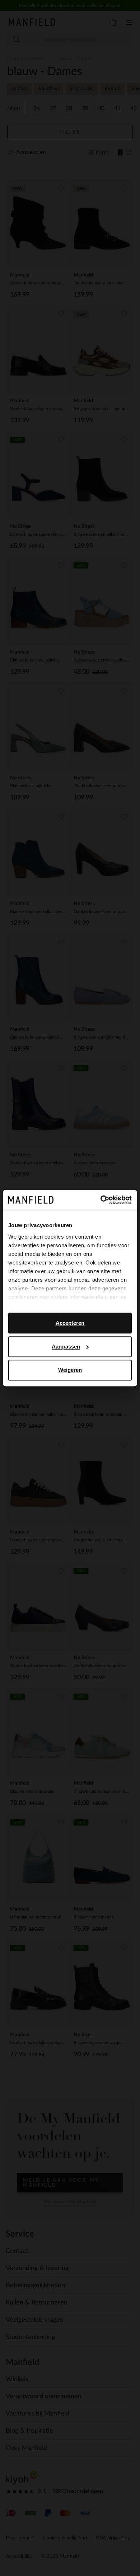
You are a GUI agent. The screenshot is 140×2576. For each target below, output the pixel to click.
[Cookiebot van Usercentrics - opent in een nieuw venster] (101, 1200)
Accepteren (70, 1323)
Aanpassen (66, 1347)
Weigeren (70, 1370)
